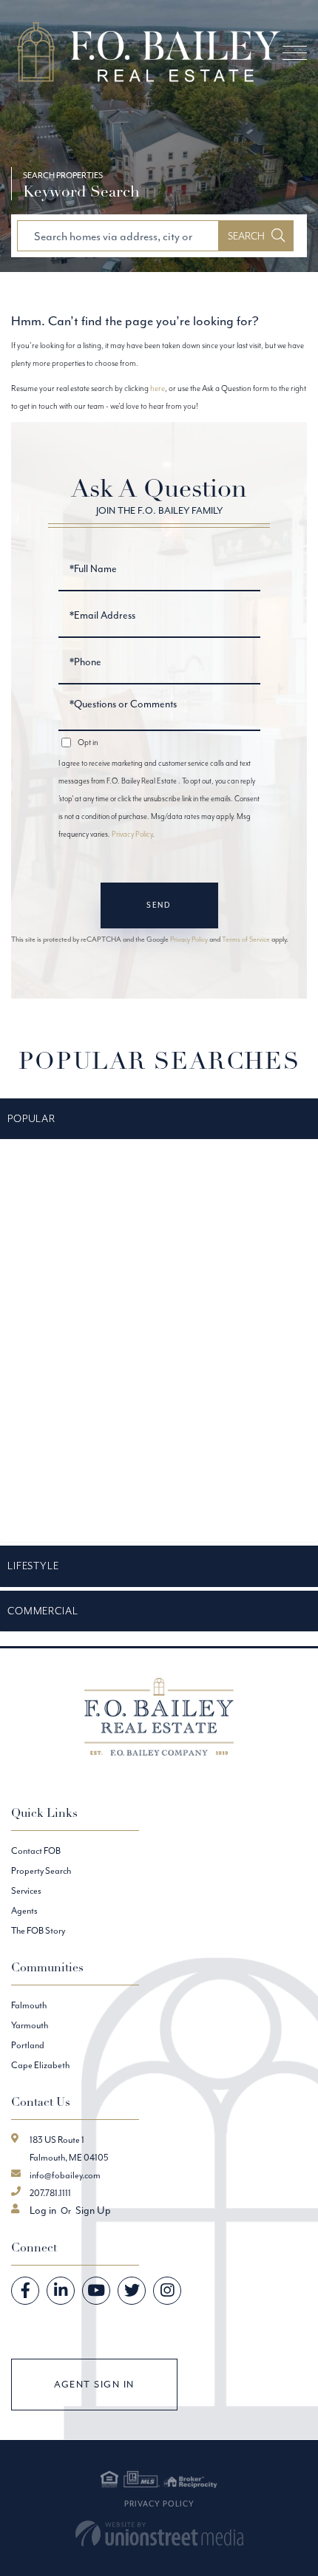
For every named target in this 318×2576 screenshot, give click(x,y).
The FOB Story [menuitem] (38, 1930)
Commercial (43, 1611)
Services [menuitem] (26, 1890)
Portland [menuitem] (28, 2045)
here (158, 388)
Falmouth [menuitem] (29, 2005)
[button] (256, 236)
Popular (31, 1118)
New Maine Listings (43, 1484)
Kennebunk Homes (44, 1271)
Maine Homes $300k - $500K (62, 1378)
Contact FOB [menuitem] (36, 1851)
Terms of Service (246, 939)
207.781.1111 (50, 2193)
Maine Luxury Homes (47, 1448)
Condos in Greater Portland (58, 1166)
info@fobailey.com (65, 2175)
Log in (43, 2210)
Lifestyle (33, 1566)
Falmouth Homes (40, 1237)
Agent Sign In (94, 2384)
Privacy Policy (132, 834)
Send (159, 905)
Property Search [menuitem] (41, 1870)
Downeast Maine (40, 1201)
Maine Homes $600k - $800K (62, 1413)
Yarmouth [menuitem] (30, 2025)
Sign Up (93, 2210)
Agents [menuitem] (24, 1910)
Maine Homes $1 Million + (53, 1307)
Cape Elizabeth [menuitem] (40, 2065)
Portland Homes (39, 1518)
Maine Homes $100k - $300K (61, 1342)
